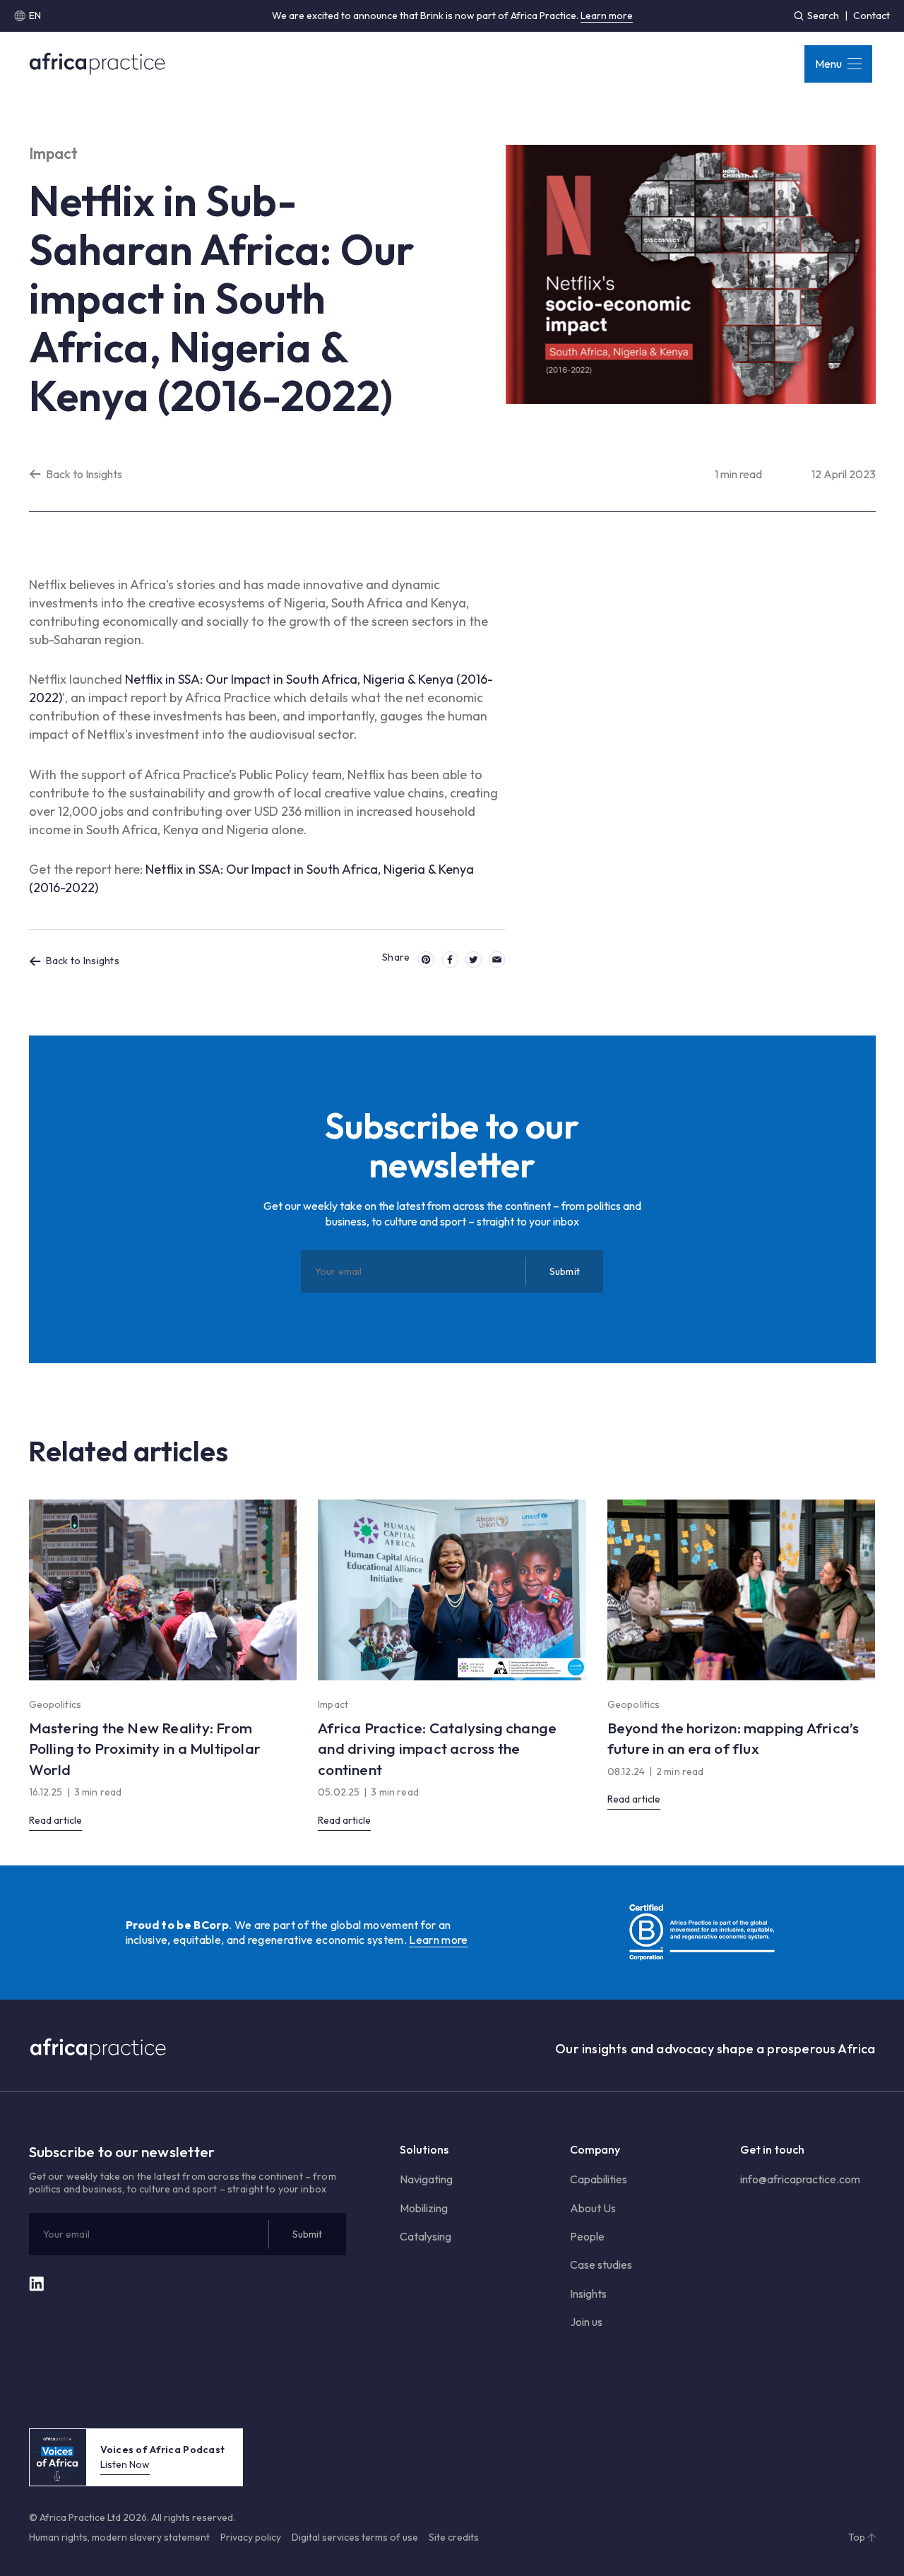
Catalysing (426, 2236)
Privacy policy (251, 2537)
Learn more (607, 16)
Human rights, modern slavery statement (119, 2537)
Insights (588, 2293)
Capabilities (599, 2179)
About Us (593, 2208)
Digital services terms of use (355, 2537)
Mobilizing (424, 2208)
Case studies (601, 2265)
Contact (872, 16)
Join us (586, 2322)
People (587, 2236)
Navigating (426, 2179)
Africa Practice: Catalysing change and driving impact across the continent (437, 1749)
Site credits (454, 2537)
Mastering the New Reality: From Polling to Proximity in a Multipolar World (145, 1749)
